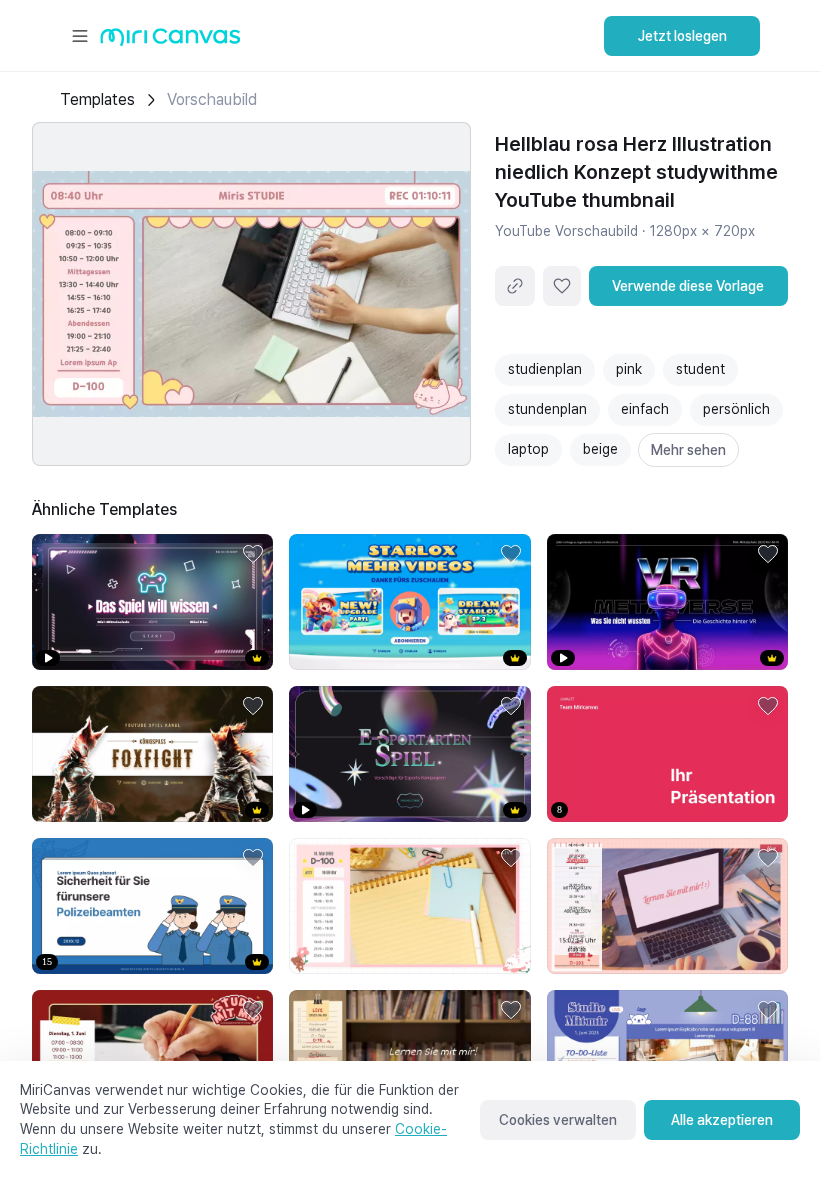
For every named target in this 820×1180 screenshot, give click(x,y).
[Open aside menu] (80, 36)
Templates (97, 99)
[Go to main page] (170, 41)
